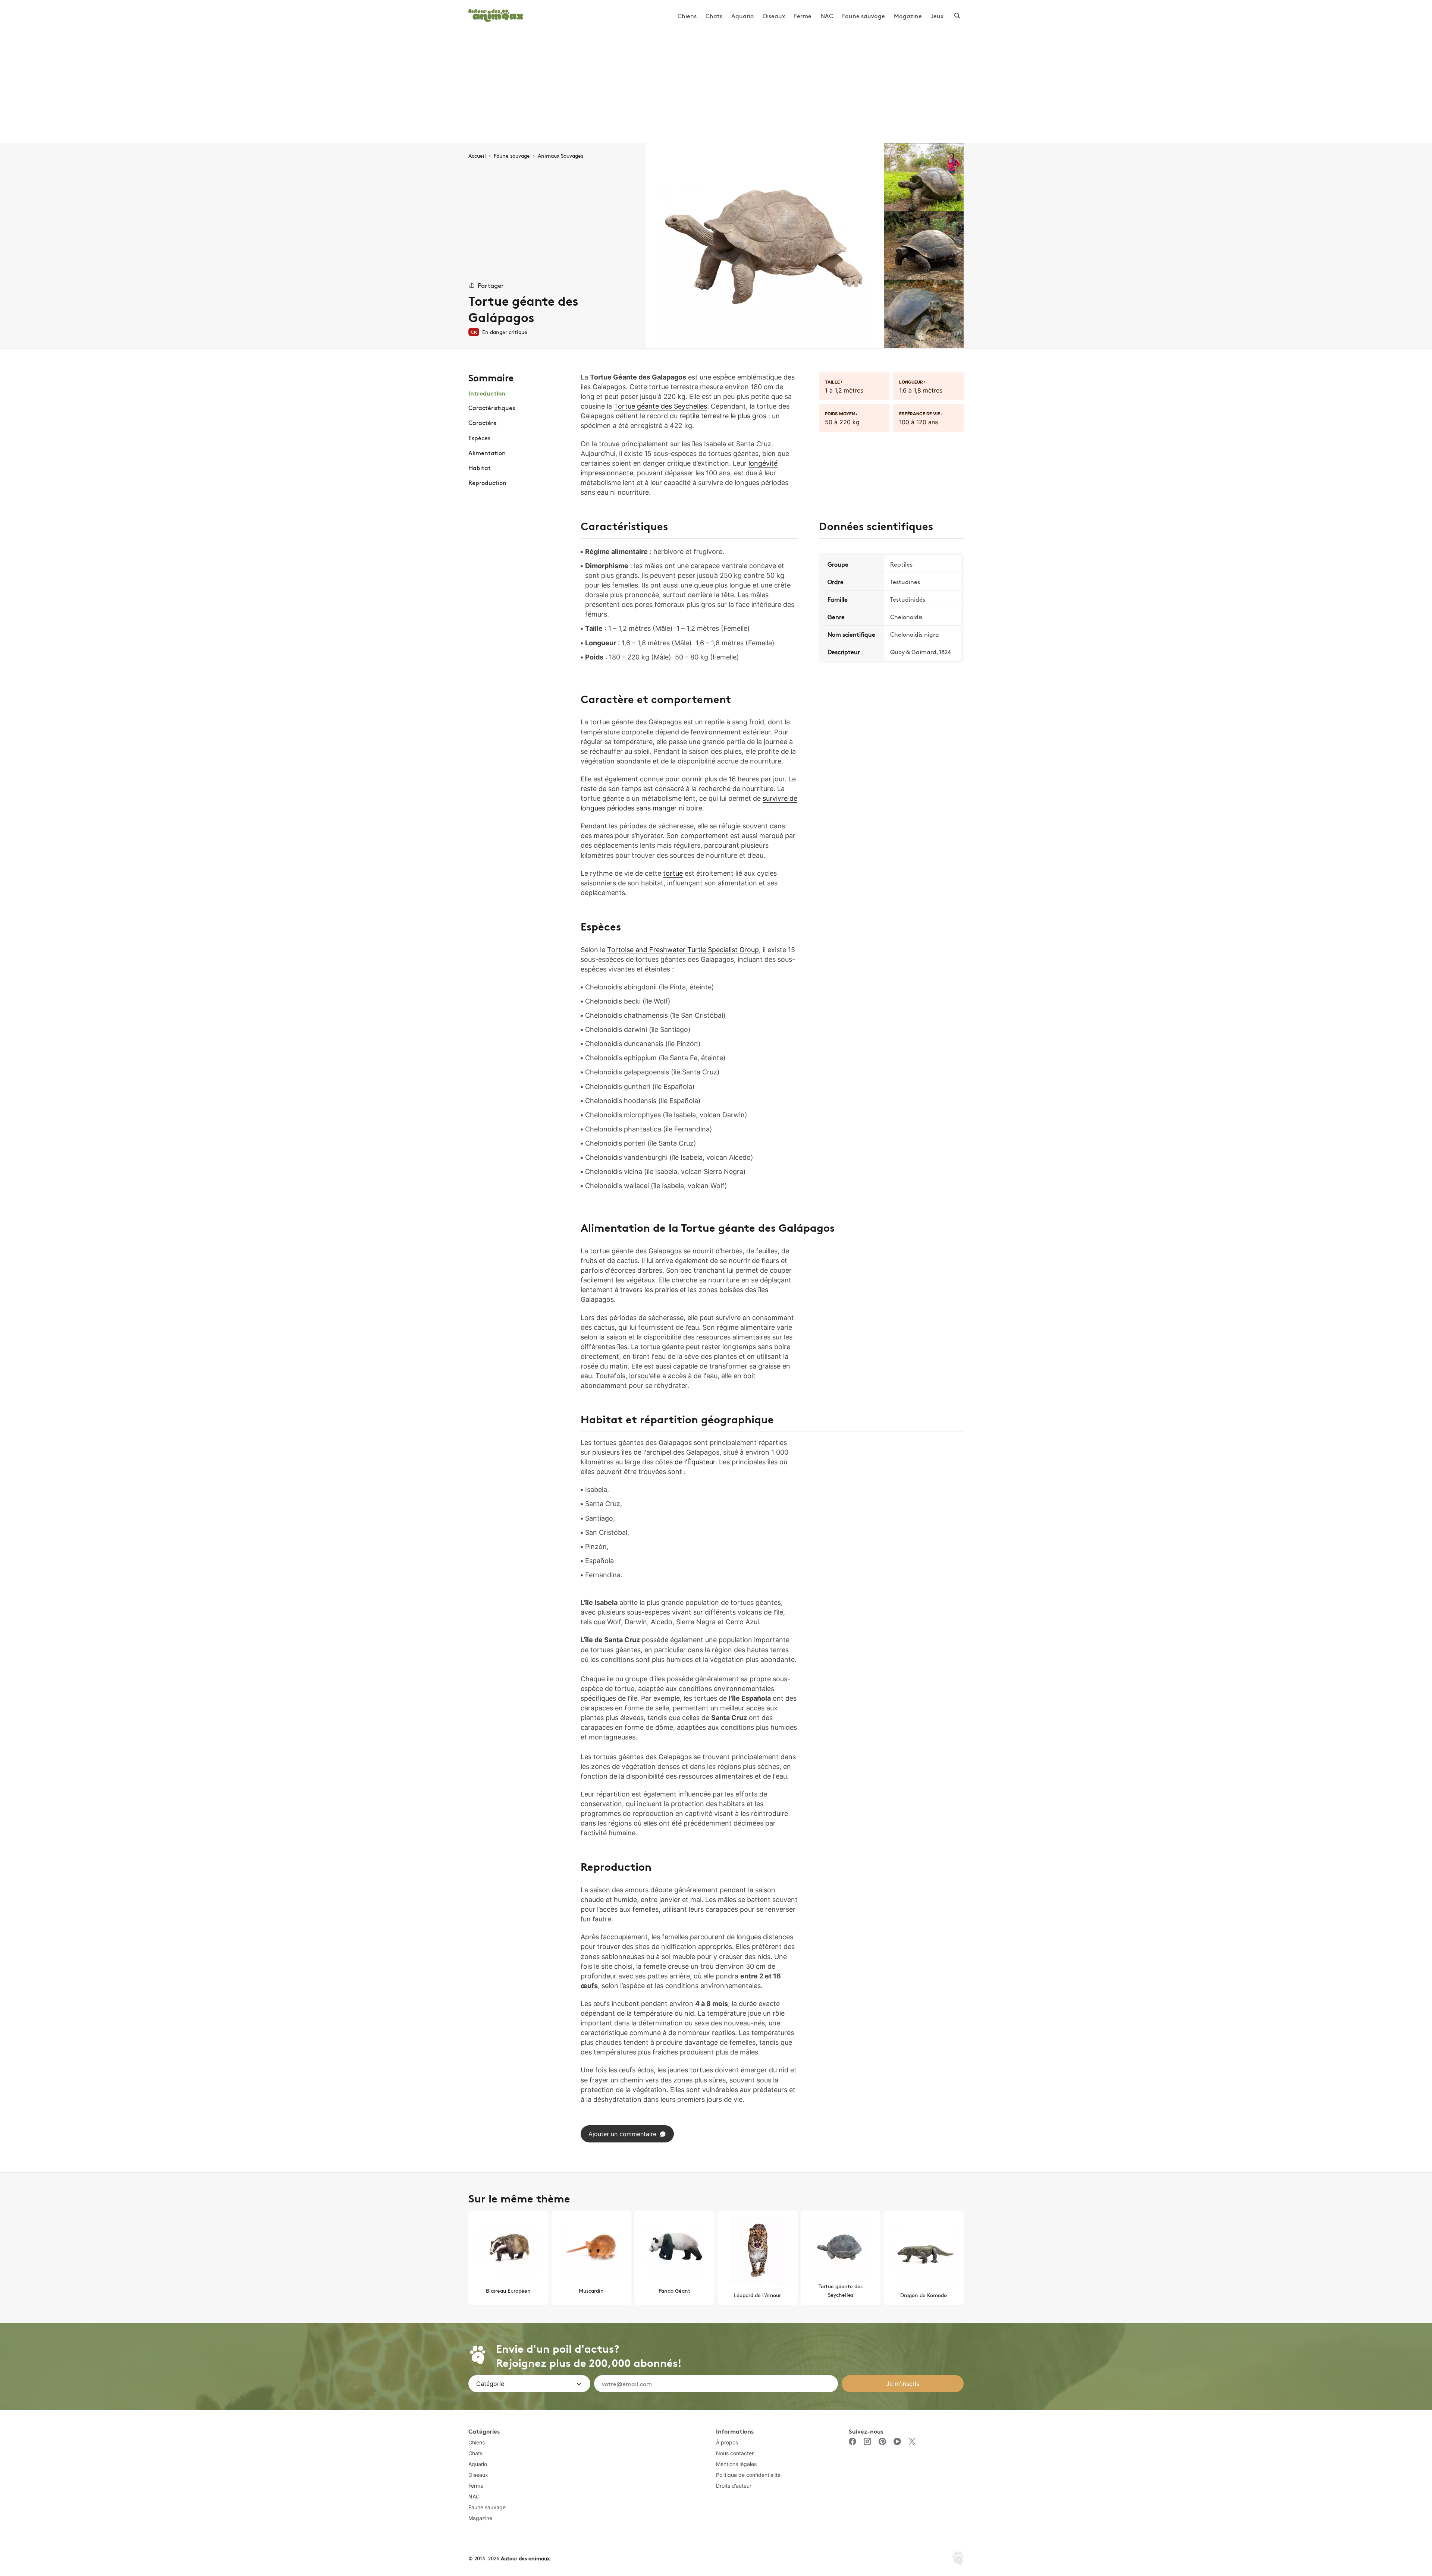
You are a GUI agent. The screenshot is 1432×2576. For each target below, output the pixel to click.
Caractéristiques (492, 407)
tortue (673, 873)
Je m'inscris (903, 2384)
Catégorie (490, 2384)
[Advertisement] (716, 87)
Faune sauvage (863, 16)
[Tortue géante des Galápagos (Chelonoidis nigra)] (765, 246)
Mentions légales (736, 2464)
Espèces (479, 438)
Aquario (742, 16)
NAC (827, 16)
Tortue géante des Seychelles (660, 406)
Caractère (483, 422)
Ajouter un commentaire (622, 2134)
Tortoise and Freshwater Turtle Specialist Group (683, 950)
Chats (714, 16)
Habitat (480, 467)
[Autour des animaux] (496, 14)
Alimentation (487, 453)
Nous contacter (735, 2453)
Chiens (687, 16)
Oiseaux (774, 16)
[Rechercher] (957, 16)
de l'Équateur (695, 1462)
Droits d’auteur (734, 2486)
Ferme (803, 16)
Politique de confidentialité (748, 2475)
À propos (727, 2442)
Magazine (908, 16)
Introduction (487, 393)
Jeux (937, 16)
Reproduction (487, 482)
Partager (491, 285)
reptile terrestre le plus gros (723, 416)
